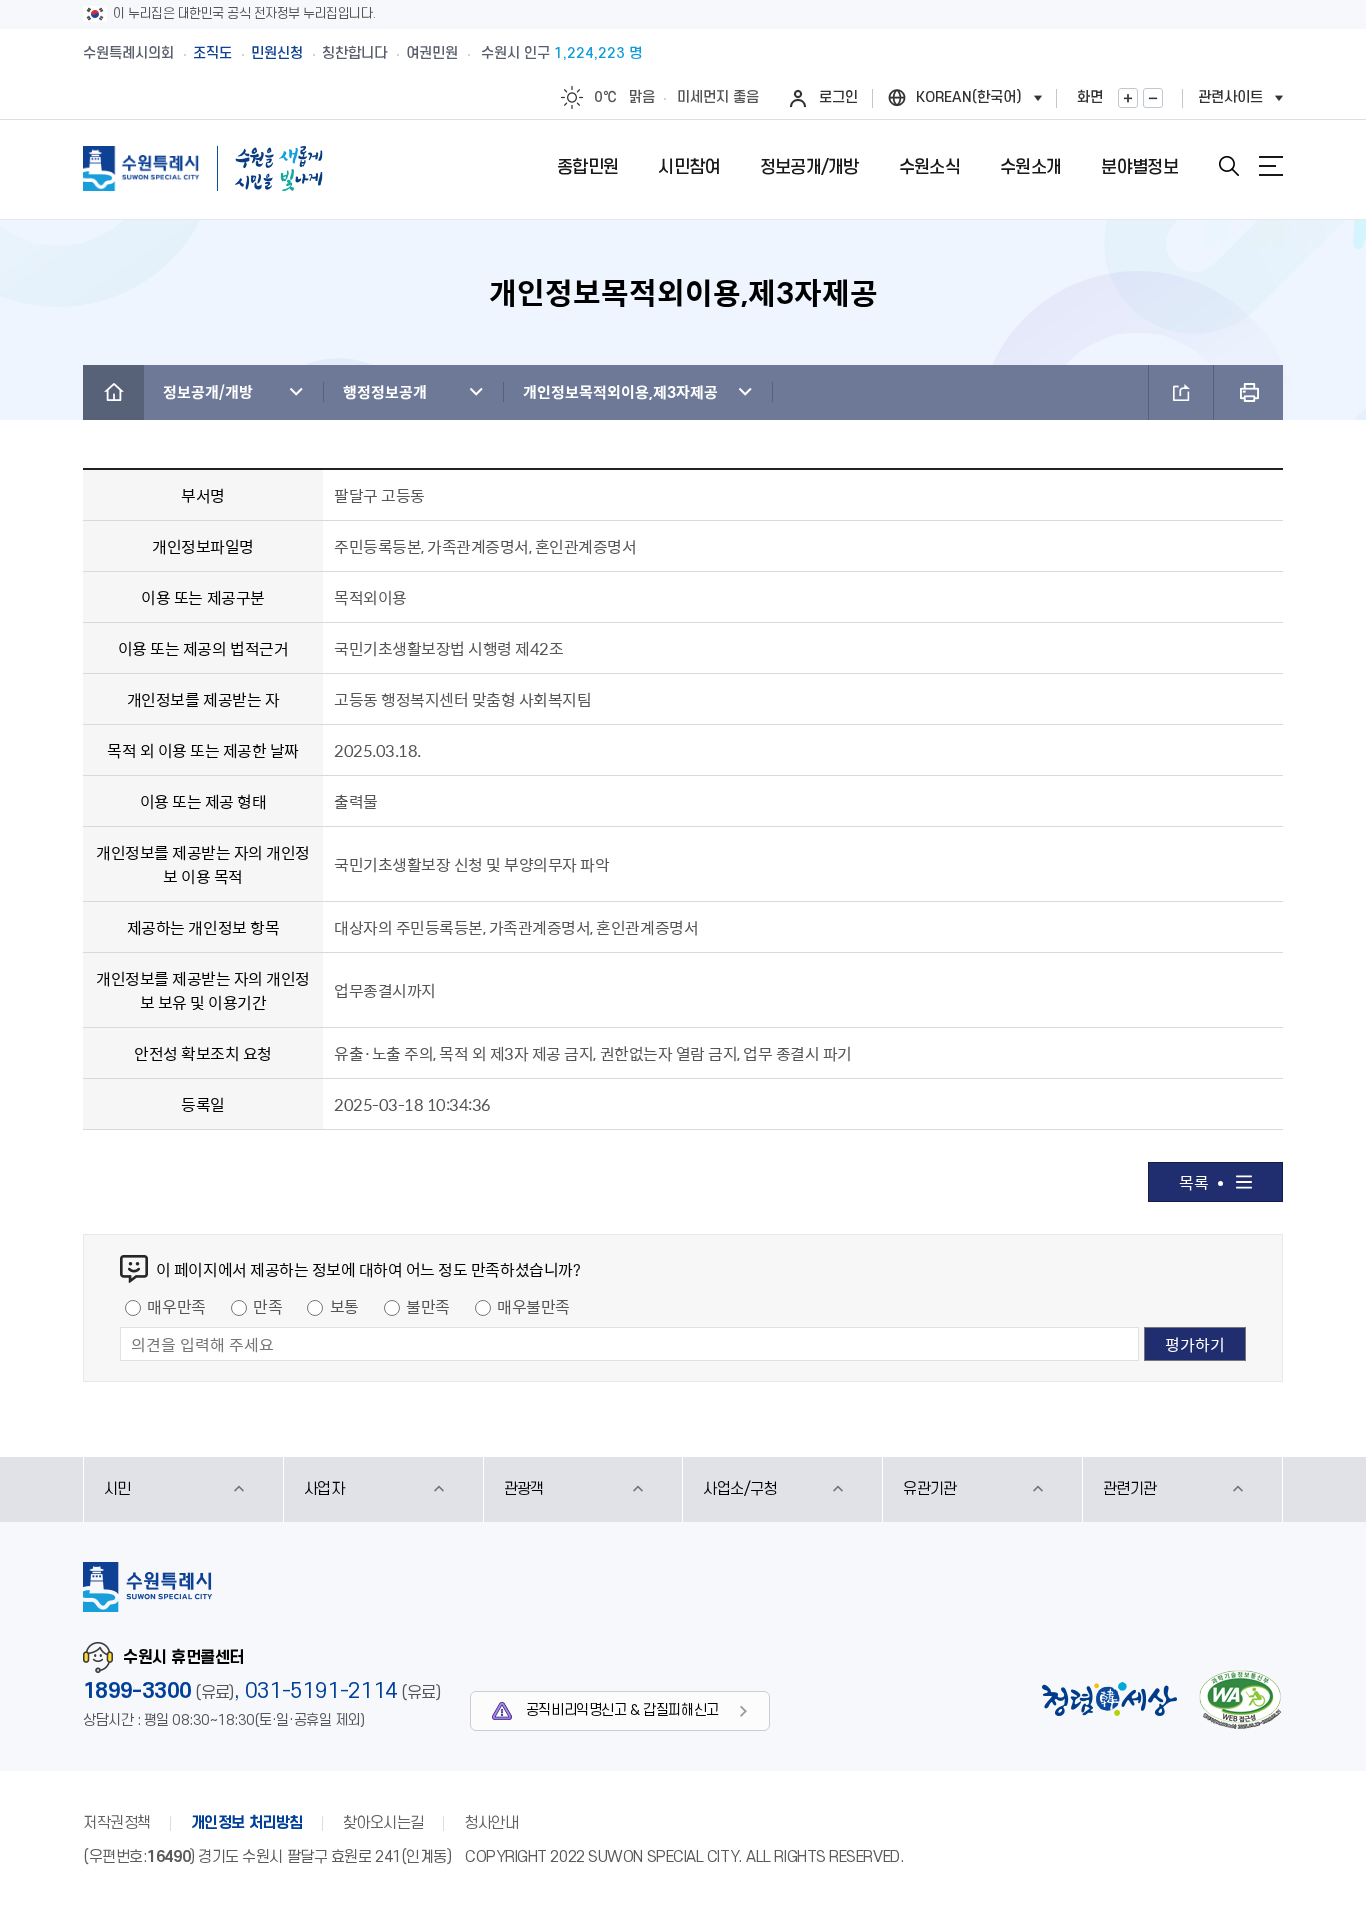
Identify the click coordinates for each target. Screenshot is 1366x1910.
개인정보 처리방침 (247, 1823)
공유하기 (1181, 392)
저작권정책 (117, 1823)
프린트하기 (1248, 392)
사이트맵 (1271, 166)
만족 (267, 1306)
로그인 (838, 97)
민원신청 (277, 53)
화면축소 (1153, 98)
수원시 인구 (561, 53)
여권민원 (432, 53)
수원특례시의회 (128, 53)
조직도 (212, 53)
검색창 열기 (1229, 166)
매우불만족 (533, 1306)
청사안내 (491, 1823)
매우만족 (176, 1306)
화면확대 (1128, 98)
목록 (1193, 1182)
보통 (344, 1306)
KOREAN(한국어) (969, 97)
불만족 (428, 1306)
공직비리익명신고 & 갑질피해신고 (622, 1710)
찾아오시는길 (383, 1823)
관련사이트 (1230, 97)
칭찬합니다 (354, 53)
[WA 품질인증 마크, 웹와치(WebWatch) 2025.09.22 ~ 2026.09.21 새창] (1240, 1699)
